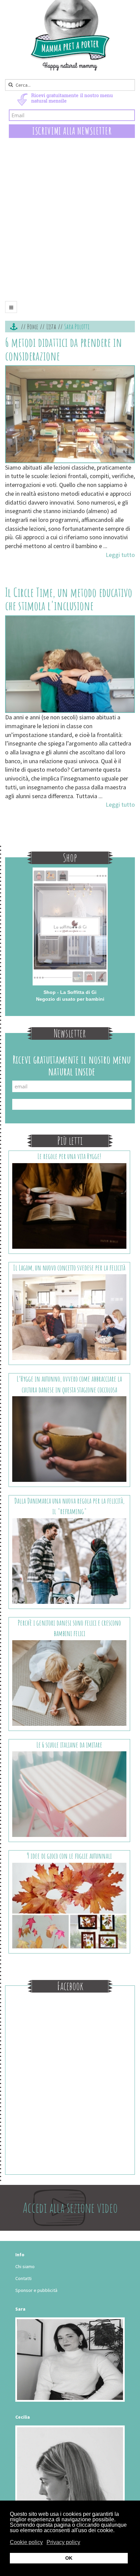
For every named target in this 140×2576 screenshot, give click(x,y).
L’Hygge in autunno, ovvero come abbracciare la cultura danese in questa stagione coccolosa (69, 1384)
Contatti (23, 2278)
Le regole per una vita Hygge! (69, 1156)
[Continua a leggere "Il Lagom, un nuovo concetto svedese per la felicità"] (69, 1317)
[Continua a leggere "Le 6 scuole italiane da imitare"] (69, 1794)
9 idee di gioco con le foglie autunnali (69, 1856)
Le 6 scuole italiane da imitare (69, 1745)
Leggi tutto (120, 555)
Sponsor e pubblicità (36, 2290)
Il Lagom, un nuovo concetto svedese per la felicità (69, 1268)
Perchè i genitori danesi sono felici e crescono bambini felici (69, 1628)
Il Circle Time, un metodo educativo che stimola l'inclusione (69, 599)
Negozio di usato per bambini (70, 999)
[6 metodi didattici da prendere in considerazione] (70, 414)
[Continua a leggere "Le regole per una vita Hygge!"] (69, 1205)
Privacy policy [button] (63, 2542)
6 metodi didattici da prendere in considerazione (64, 349)
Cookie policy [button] (26, 2542)
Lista (51, 327)
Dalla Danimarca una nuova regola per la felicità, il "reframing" (69, 1506)
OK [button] (69, 2558)
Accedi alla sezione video (70, 2207)
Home (33, 327)
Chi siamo (25, 2266)
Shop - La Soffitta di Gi (70, 992)
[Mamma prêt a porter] (70, 35)
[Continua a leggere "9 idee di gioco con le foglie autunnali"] (69, 1905)
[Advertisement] (70, 225)
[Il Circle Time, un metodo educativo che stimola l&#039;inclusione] (70, 664)
